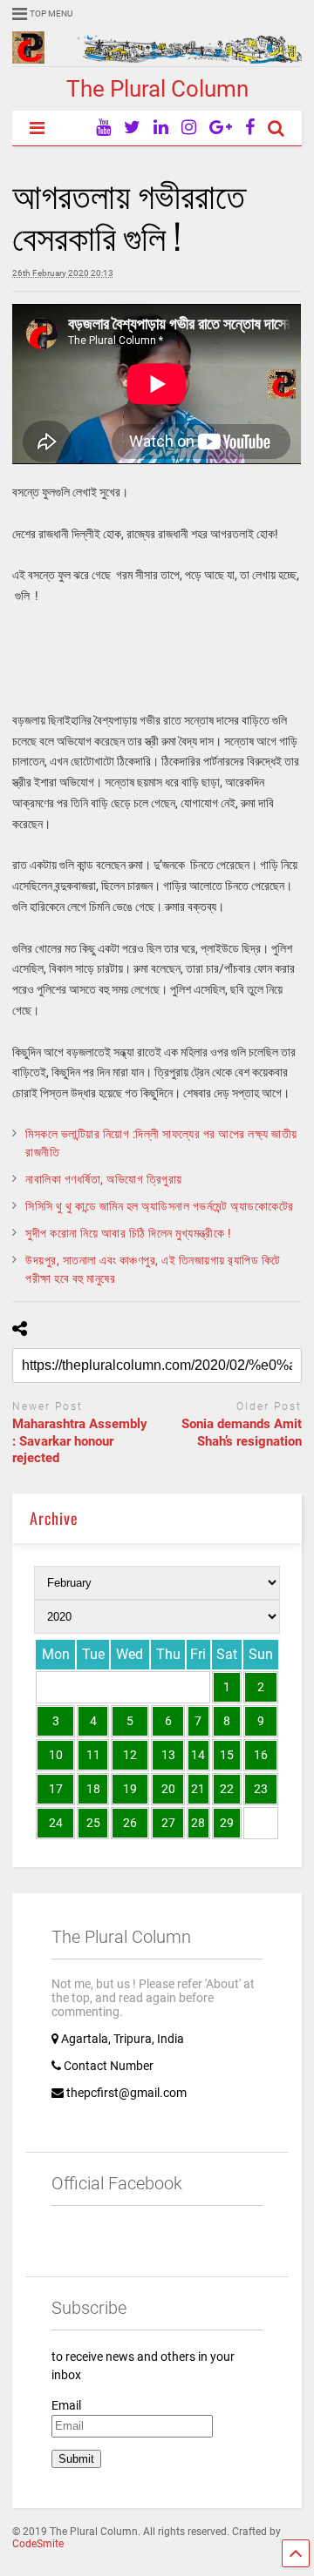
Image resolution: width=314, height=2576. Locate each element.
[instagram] (189, 128)
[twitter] (132, 128)
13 (168, 1755)
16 (261, 1755)
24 (56, 1823)
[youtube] (103, 128)
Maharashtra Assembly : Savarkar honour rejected (80, 1441)
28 (198, 1823)
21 (198, 1789)
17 (56, 1789)
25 (93, 1823)
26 (130, 1823)
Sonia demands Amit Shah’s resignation (242, 1433)
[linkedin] (161, 128)
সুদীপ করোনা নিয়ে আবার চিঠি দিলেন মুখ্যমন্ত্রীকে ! (128, 1233)
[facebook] (250, 128)
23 (261, 1789)
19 (130, 1789)
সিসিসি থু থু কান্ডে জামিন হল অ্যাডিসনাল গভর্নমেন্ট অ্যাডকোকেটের (160, 1206)
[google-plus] (221, 128)
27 (168, 1823)
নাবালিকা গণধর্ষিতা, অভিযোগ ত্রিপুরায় (104, 1179)
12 (130, 1755)
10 (56, 1755)
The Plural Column (157, 89)
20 (168, 1789)
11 (93, 1755)
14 (198, 1755)
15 (227, 1755)
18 (93, 1789)
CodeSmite (38, 2544)
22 (227, 1789)
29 (227, 1823)
